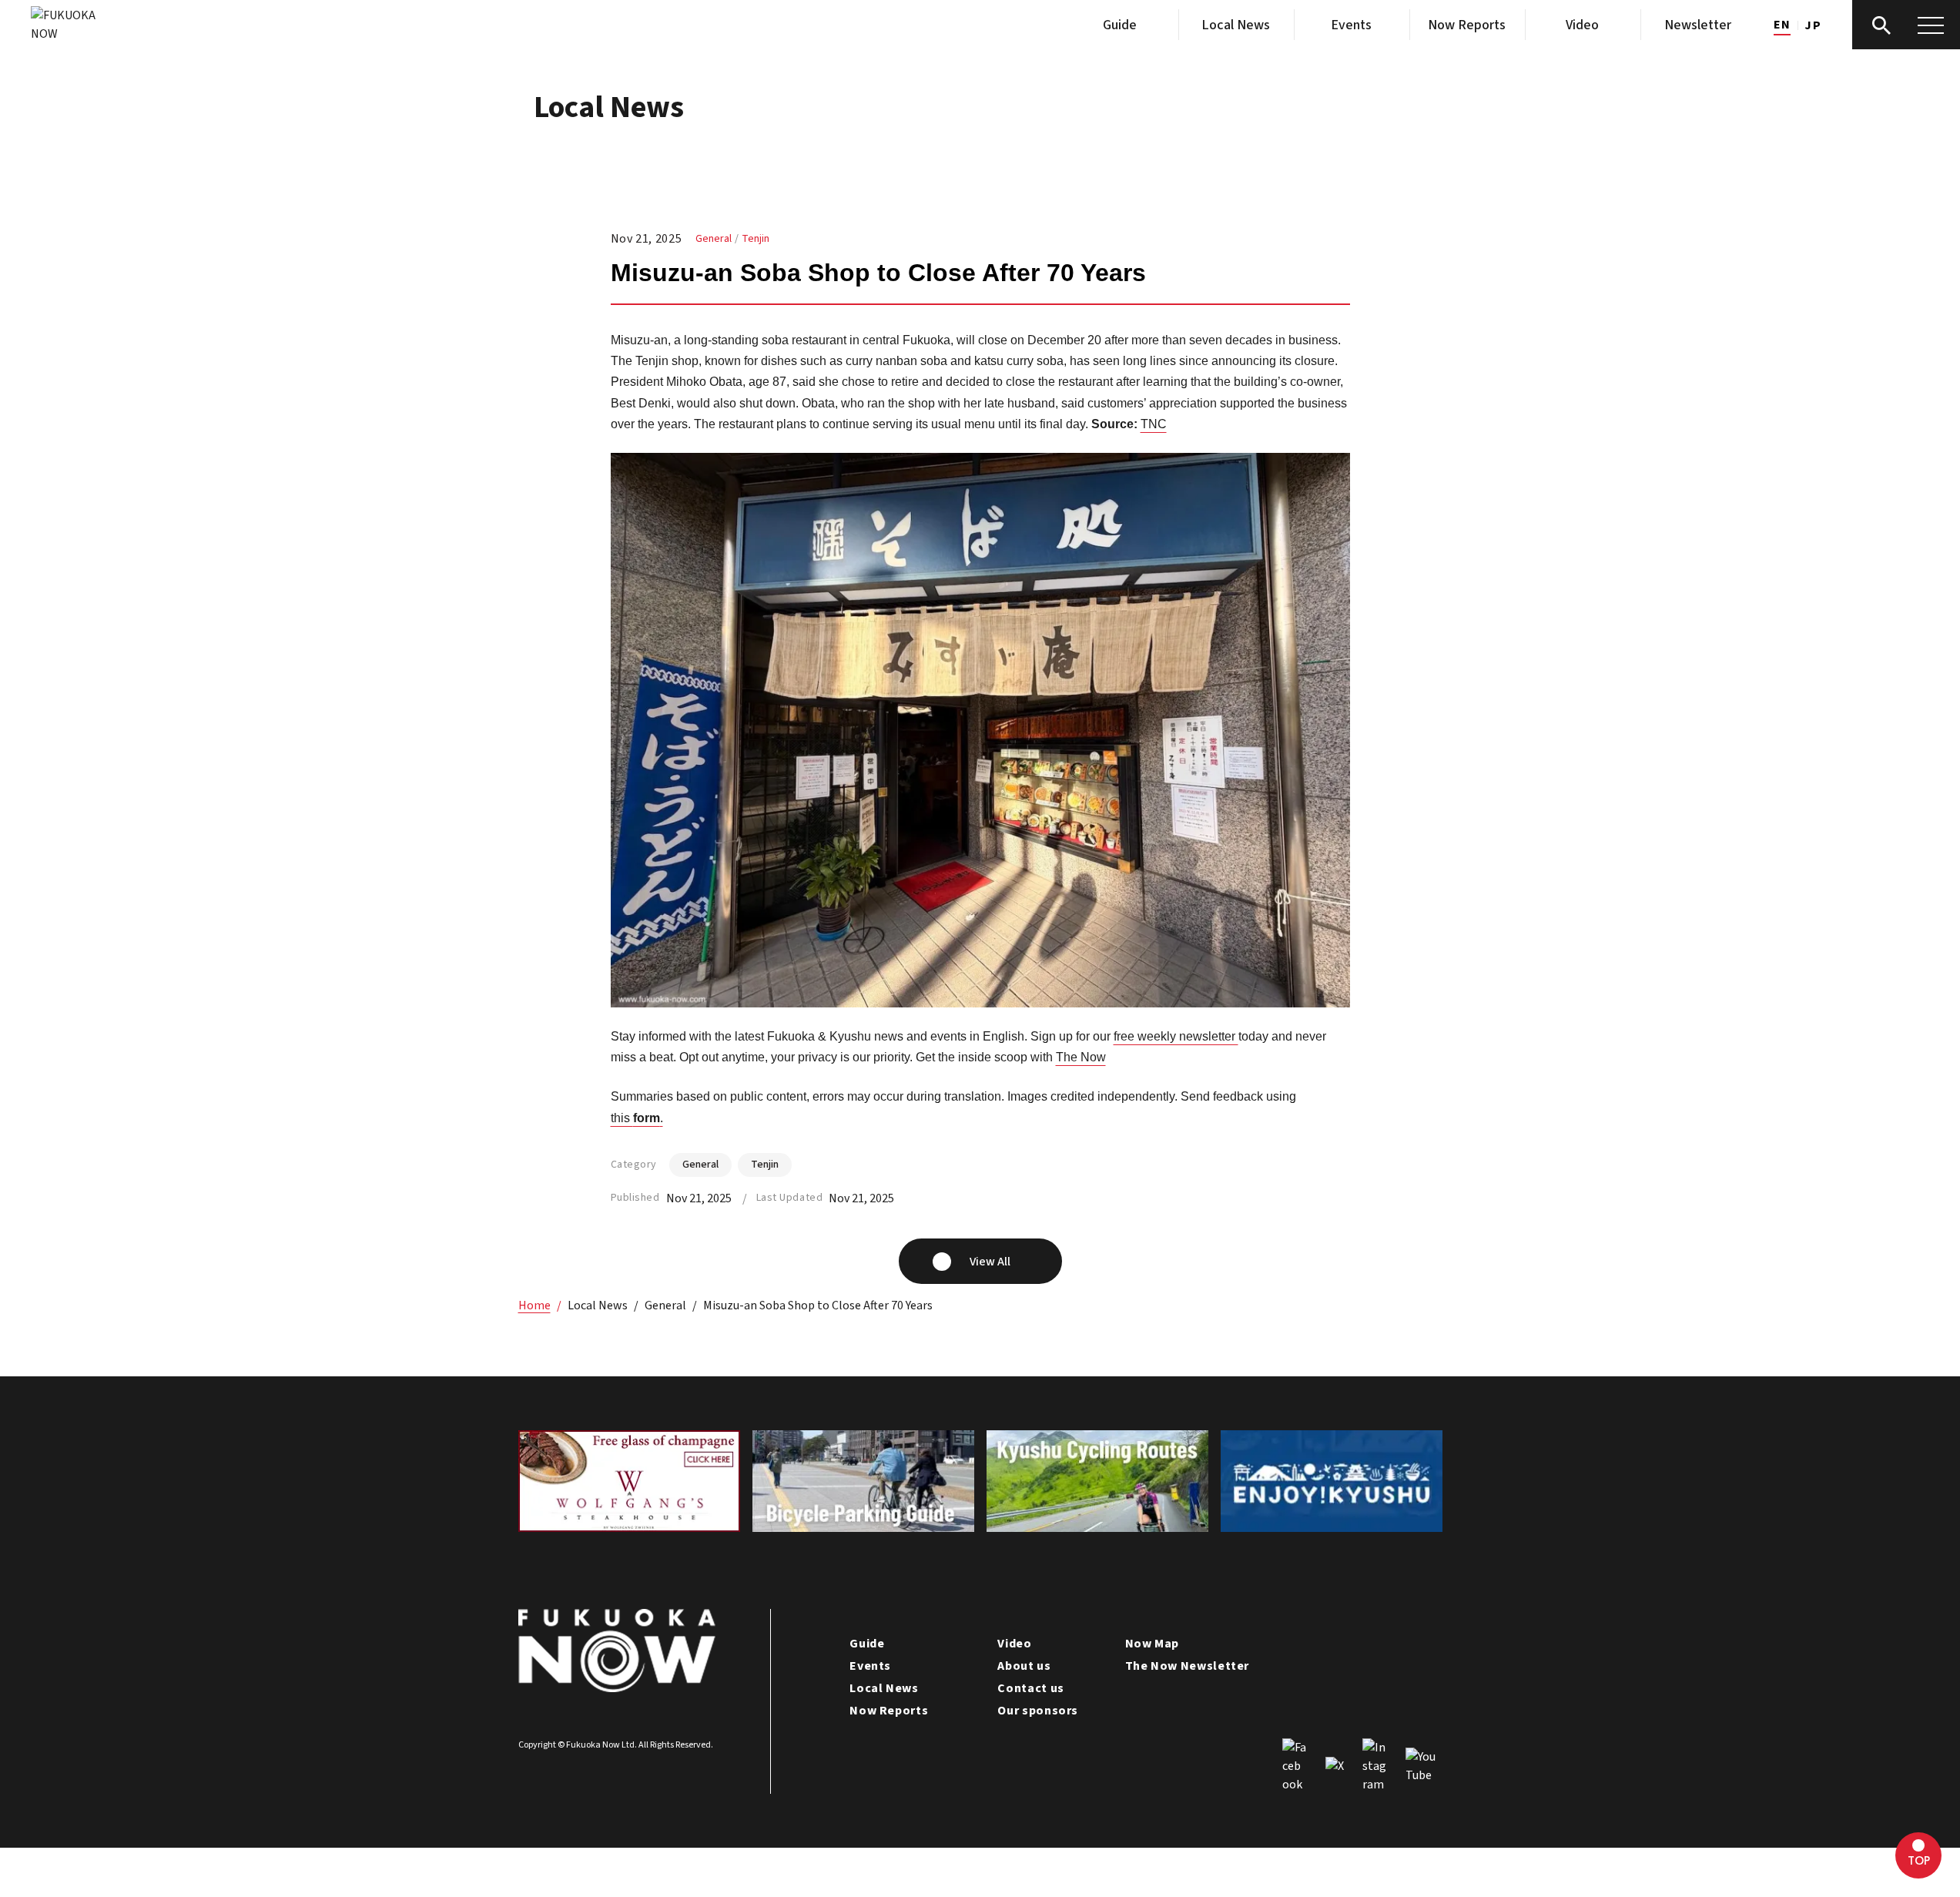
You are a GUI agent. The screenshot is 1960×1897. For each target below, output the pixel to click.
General (714, 239)
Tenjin (756, 239)
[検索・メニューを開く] (1906, 25)
